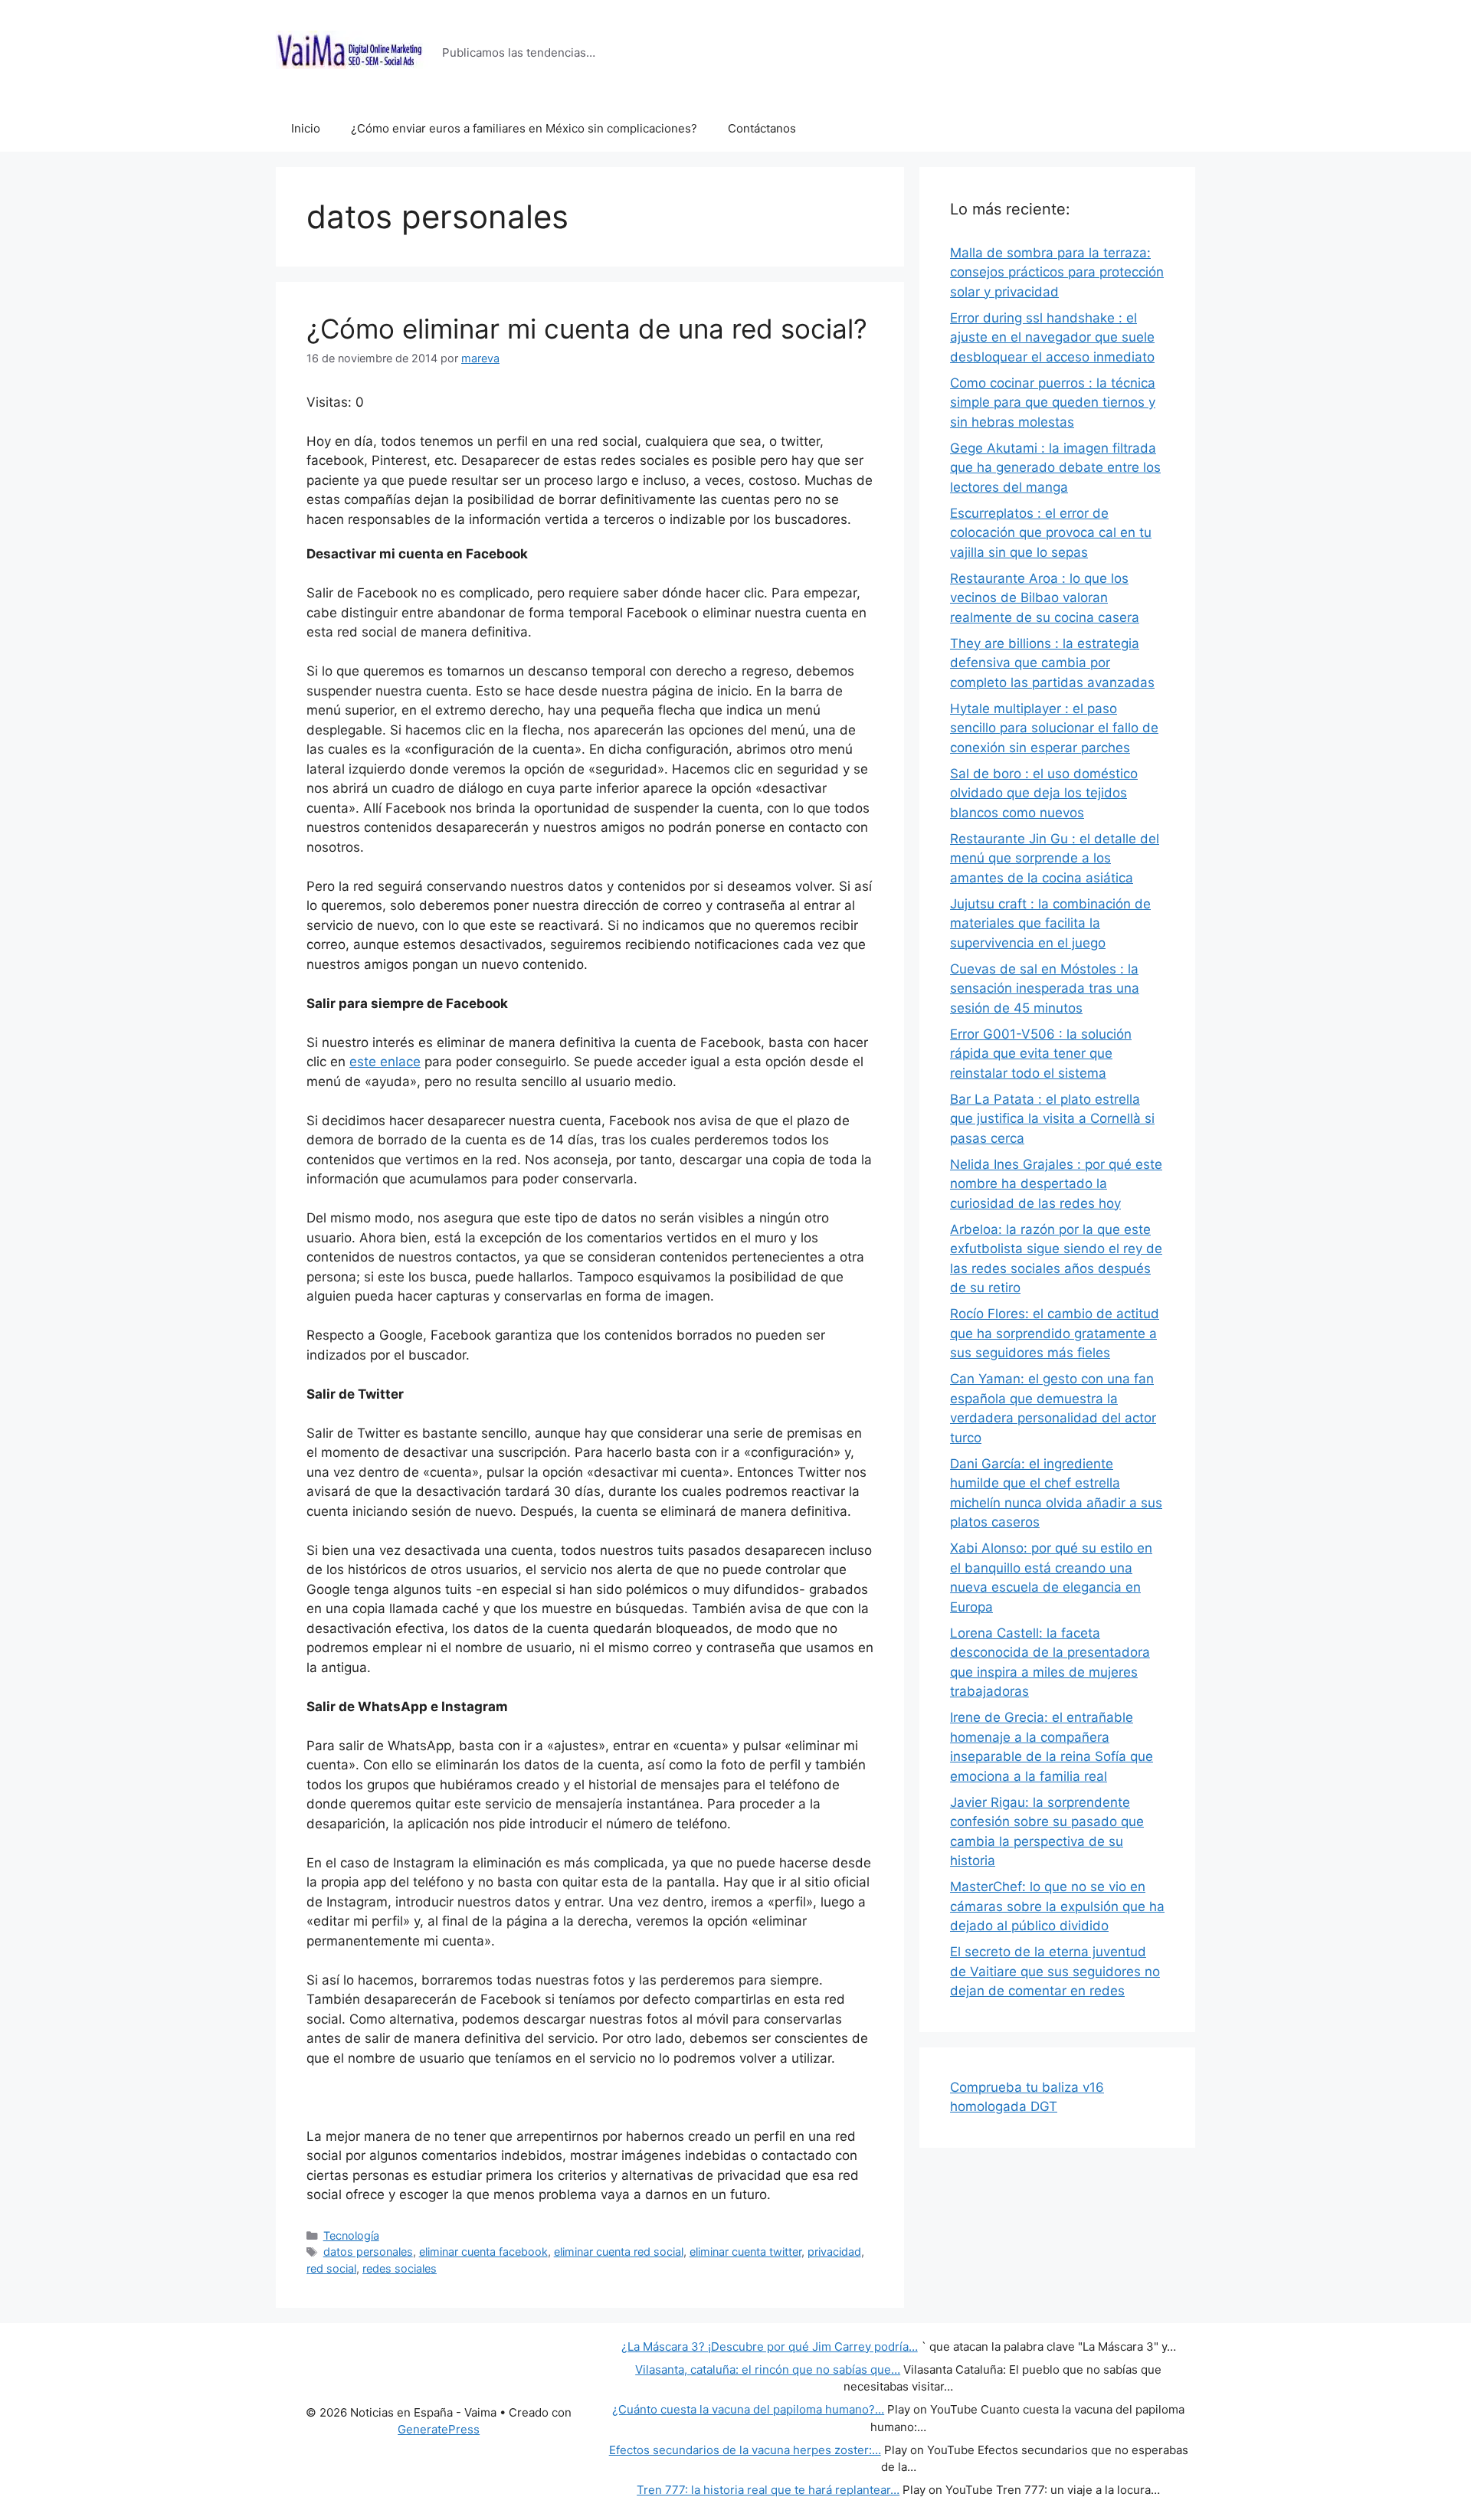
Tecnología (351, 2235)
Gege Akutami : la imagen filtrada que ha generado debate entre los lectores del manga (1055, 468)
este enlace (385, 1062)
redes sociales (400, 2268)
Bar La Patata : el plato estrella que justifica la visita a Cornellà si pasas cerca (1052, 1119)
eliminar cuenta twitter (745, 2252)
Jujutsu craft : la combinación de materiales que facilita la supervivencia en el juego (1050, 923)
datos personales (368, 2252)
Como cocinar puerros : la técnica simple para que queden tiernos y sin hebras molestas (1053, 403)
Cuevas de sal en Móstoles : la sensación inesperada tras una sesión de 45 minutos (1045, 988)
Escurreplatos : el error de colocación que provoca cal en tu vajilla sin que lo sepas (1051, 533)
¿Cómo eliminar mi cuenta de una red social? (587, 329)
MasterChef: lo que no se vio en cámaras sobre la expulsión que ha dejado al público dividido (1057, 1906)
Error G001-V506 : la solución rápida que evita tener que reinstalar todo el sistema (1041, 1054)
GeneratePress (439, 2429)
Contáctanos (762, 128)
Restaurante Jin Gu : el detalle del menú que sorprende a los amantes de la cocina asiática (1055, 858)
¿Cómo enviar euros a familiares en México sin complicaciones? (524, 128)
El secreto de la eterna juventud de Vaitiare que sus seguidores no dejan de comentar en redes (1055, 1971)
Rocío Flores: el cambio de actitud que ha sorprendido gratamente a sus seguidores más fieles (1055, 1333)
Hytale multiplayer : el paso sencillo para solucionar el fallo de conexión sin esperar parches (1054, 728)
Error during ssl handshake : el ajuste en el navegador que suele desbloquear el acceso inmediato (1052, 337)
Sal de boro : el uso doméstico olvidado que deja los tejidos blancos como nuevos (1044, 793)
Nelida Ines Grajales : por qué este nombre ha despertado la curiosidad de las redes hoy (1056, 1184)
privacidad (834, 2252)
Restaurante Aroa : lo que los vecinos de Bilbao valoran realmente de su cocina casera (1045, 598)
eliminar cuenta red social (619, 2252)
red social (331, 2268)
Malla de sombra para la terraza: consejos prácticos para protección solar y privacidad (1057, 272)
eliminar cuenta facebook (483, 2252)
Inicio (306, 128)
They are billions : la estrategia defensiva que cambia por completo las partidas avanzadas (1052, 663)
